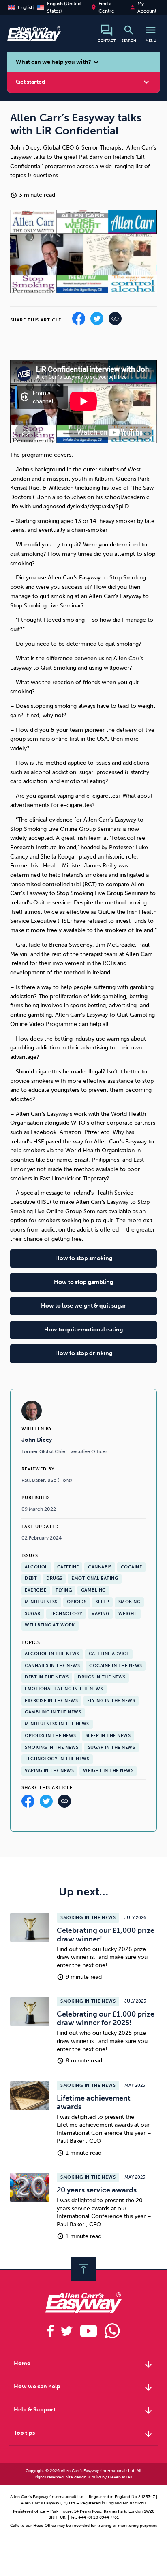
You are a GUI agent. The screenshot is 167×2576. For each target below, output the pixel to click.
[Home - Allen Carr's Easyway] (34, 37)
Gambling (93, 1590)
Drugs (54, 1578)
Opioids (77, 1602)
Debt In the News (47, 1677)
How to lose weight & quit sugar (83, 1306)
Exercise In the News (51, 1701)
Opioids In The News (50, 1736)
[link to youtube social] (89, 2331)
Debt (31, 1578)
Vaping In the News (49, 1770)
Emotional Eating (95, 1578)
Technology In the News (57, 1759)
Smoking (130, 1602)
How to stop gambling (83, 1282)
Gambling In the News (53, 1712)
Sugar (33, 1614)
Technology (66, 1614)
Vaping (100, 1614)
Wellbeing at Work (50, 1625)
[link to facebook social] (50, 2331)
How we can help (84, 2387)
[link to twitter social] (67, 2331)
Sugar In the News (112, 1747)
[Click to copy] (64, 1803)
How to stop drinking (84, 1353)
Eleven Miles (120, 2477)
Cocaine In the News (116, 1666)
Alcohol (36, 1567)
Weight (128, 1614)
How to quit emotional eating (83, 1330)
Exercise (35, 1590)
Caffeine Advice (109, 1654)
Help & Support (84, 2411)
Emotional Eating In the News (64, 1689)
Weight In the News (108, 1770)
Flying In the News (111, 1701)
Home (84, 2364)
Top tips (84, 2434)
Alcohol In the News (52, 1654)
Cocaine (132, 1567)
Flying (64, 1590)
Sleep (103, 1602)
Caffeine (68, 1567)
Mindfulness (41, 1602)
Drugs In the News (102, 1677)
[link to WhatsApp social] (112, 2331)
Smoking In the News (52, 1747)
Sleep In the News (108, 1736)
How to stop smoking (84, 1258)
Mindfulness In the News (57, 1724)
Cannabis (100, 1567)
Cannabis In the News (52, 1666)
